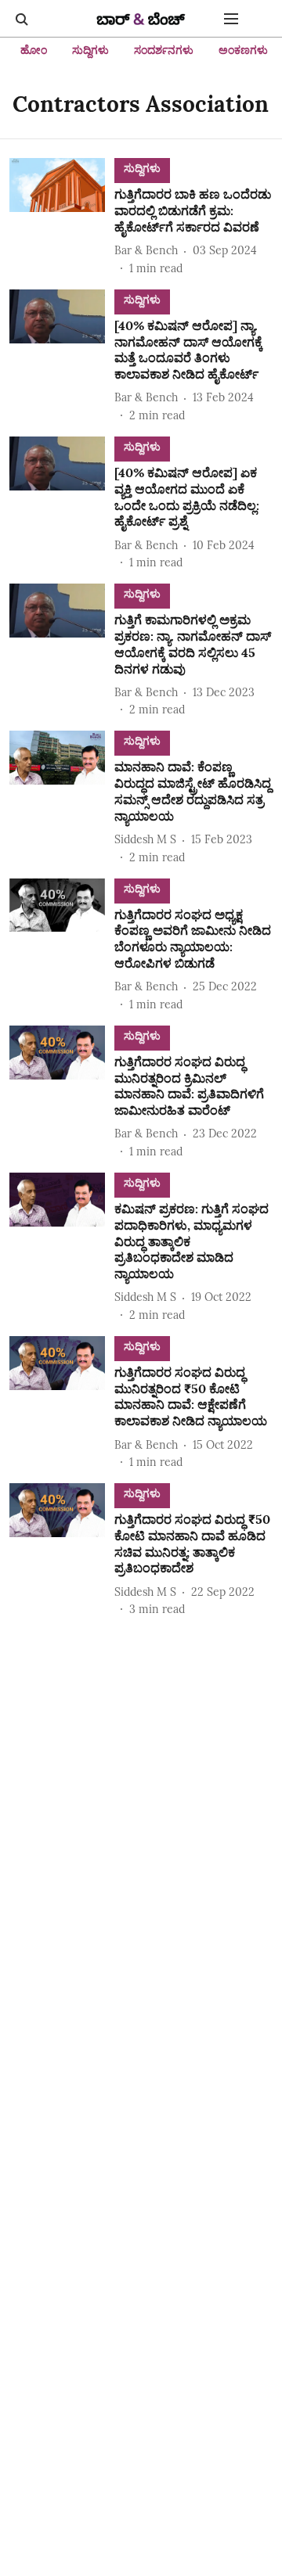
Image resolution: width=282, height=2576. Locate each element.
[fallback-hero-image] (62, 217)
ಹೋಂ (34, 50)
